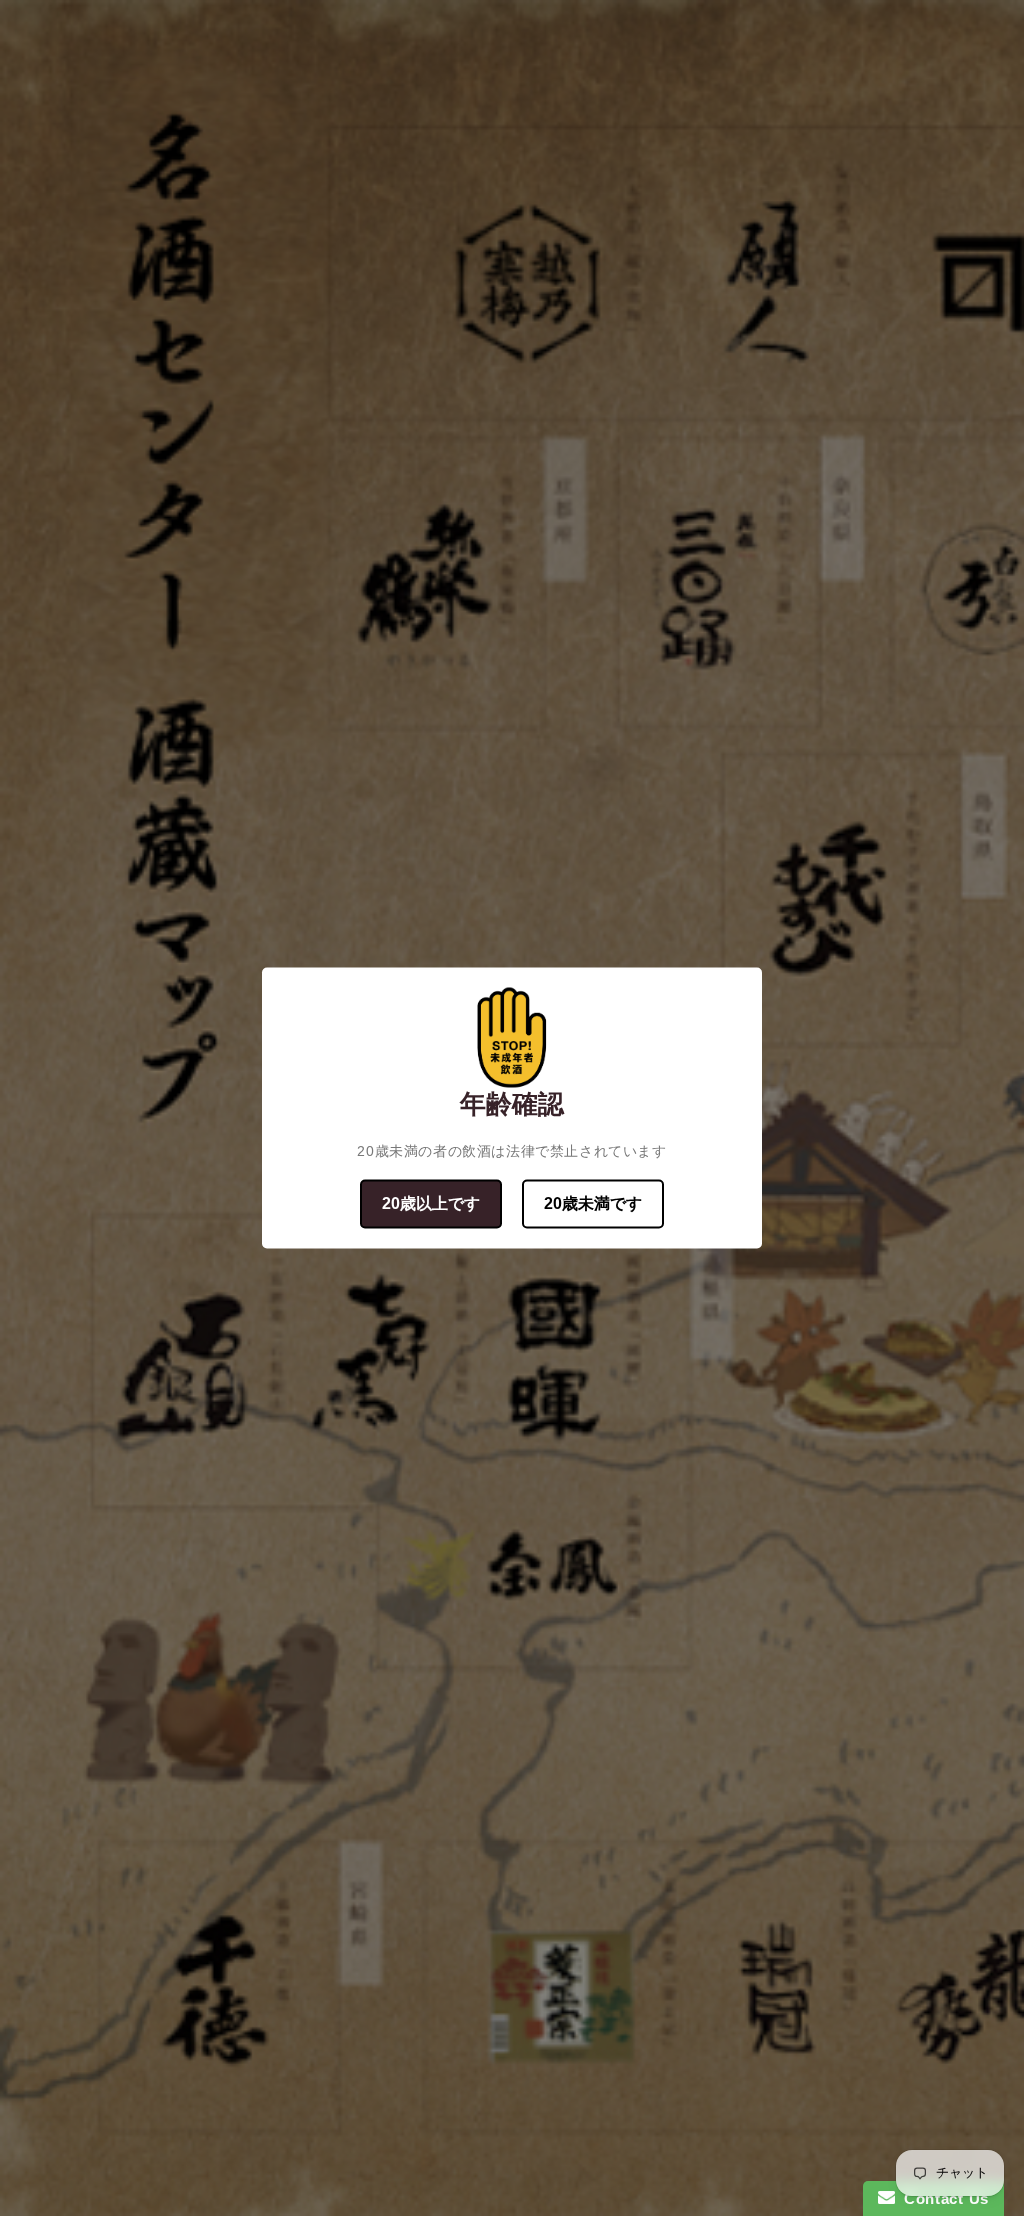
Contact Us (942, 2198)
